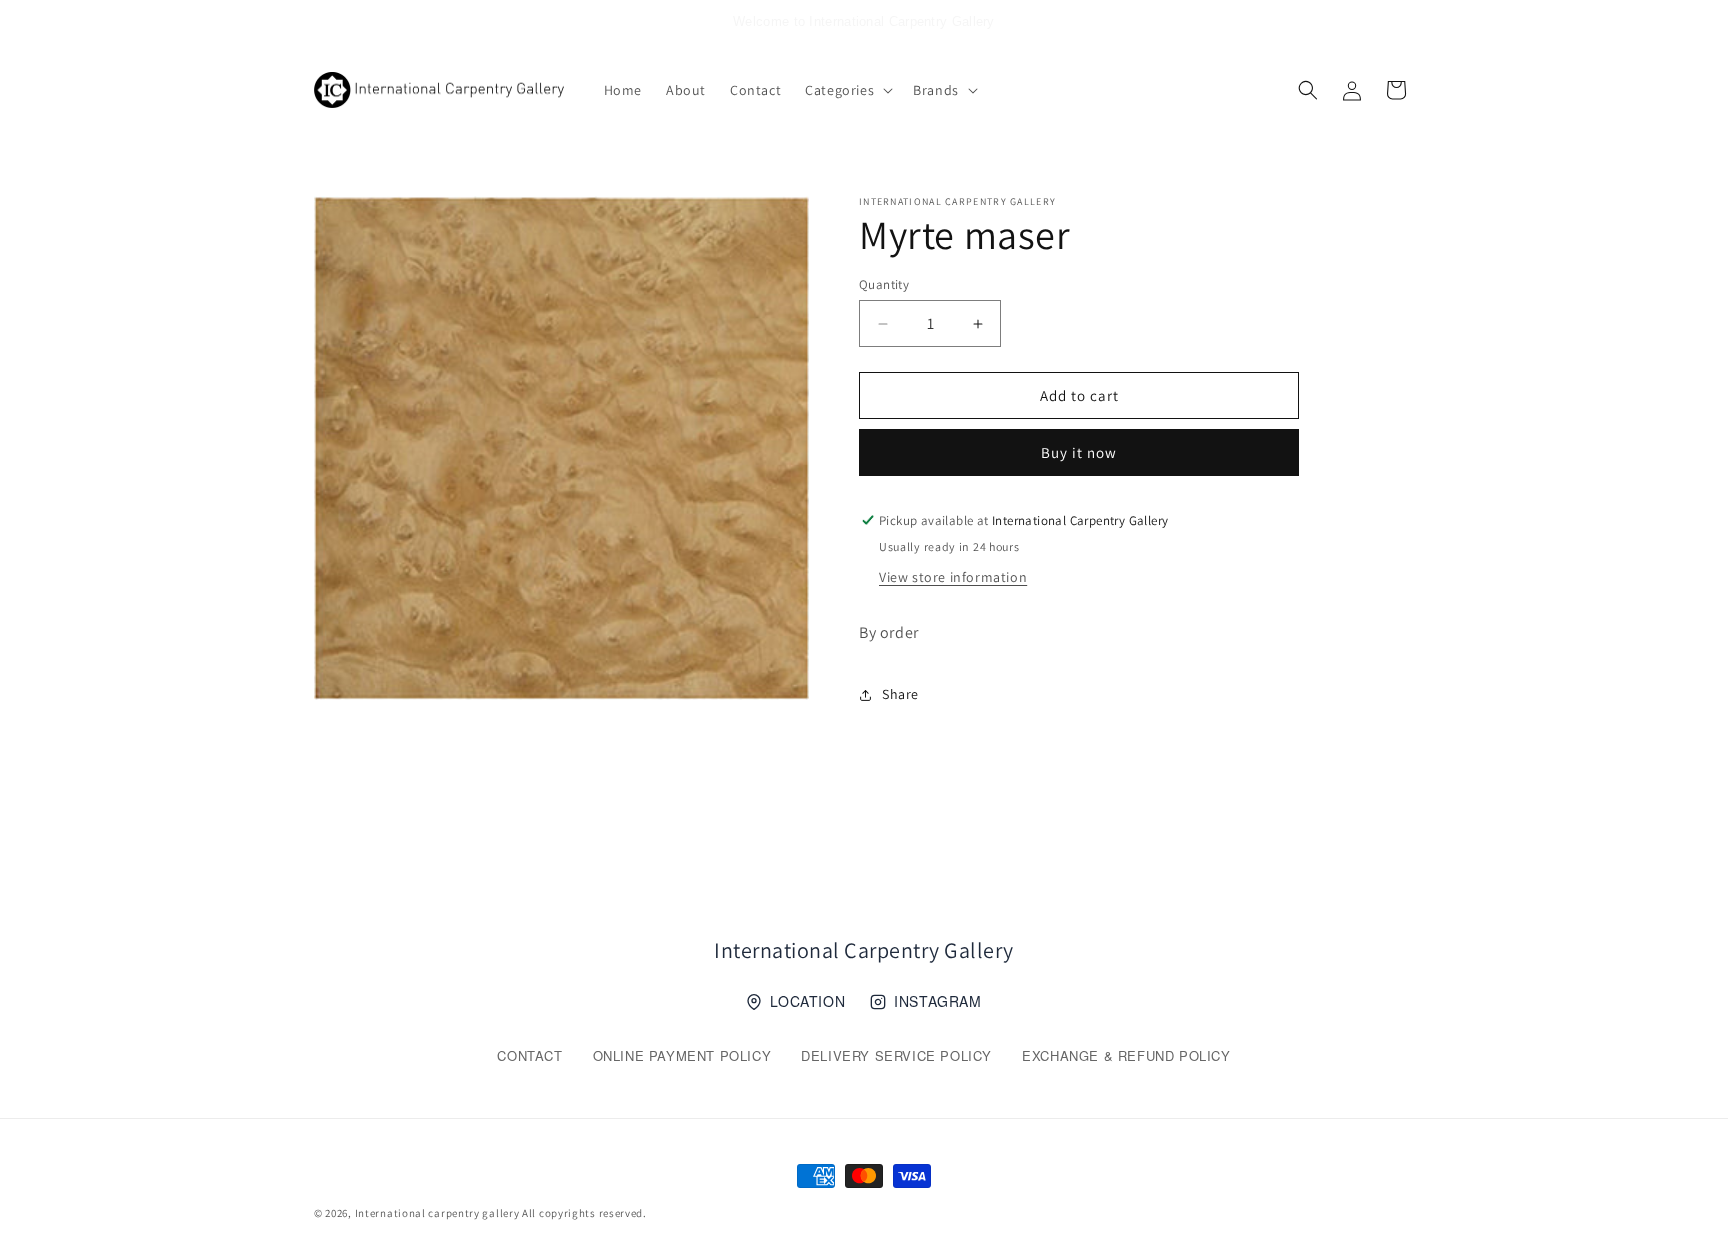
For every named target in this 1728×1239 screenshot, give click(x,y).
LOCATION (807, 1001)
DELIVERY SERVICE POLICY (896, 1055)
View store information (953, 577)
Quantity (884, 284)
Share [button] (900, 694)
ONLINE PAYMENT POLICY (682, 1055)
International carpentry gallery (437, 1213)
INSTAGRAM (937, 1001)
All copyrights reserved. (584, 1213)
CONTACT (529, 1055)
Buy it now (1079, 452)
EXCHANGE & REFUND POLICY (1126, 1055)
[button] (847, 90)
